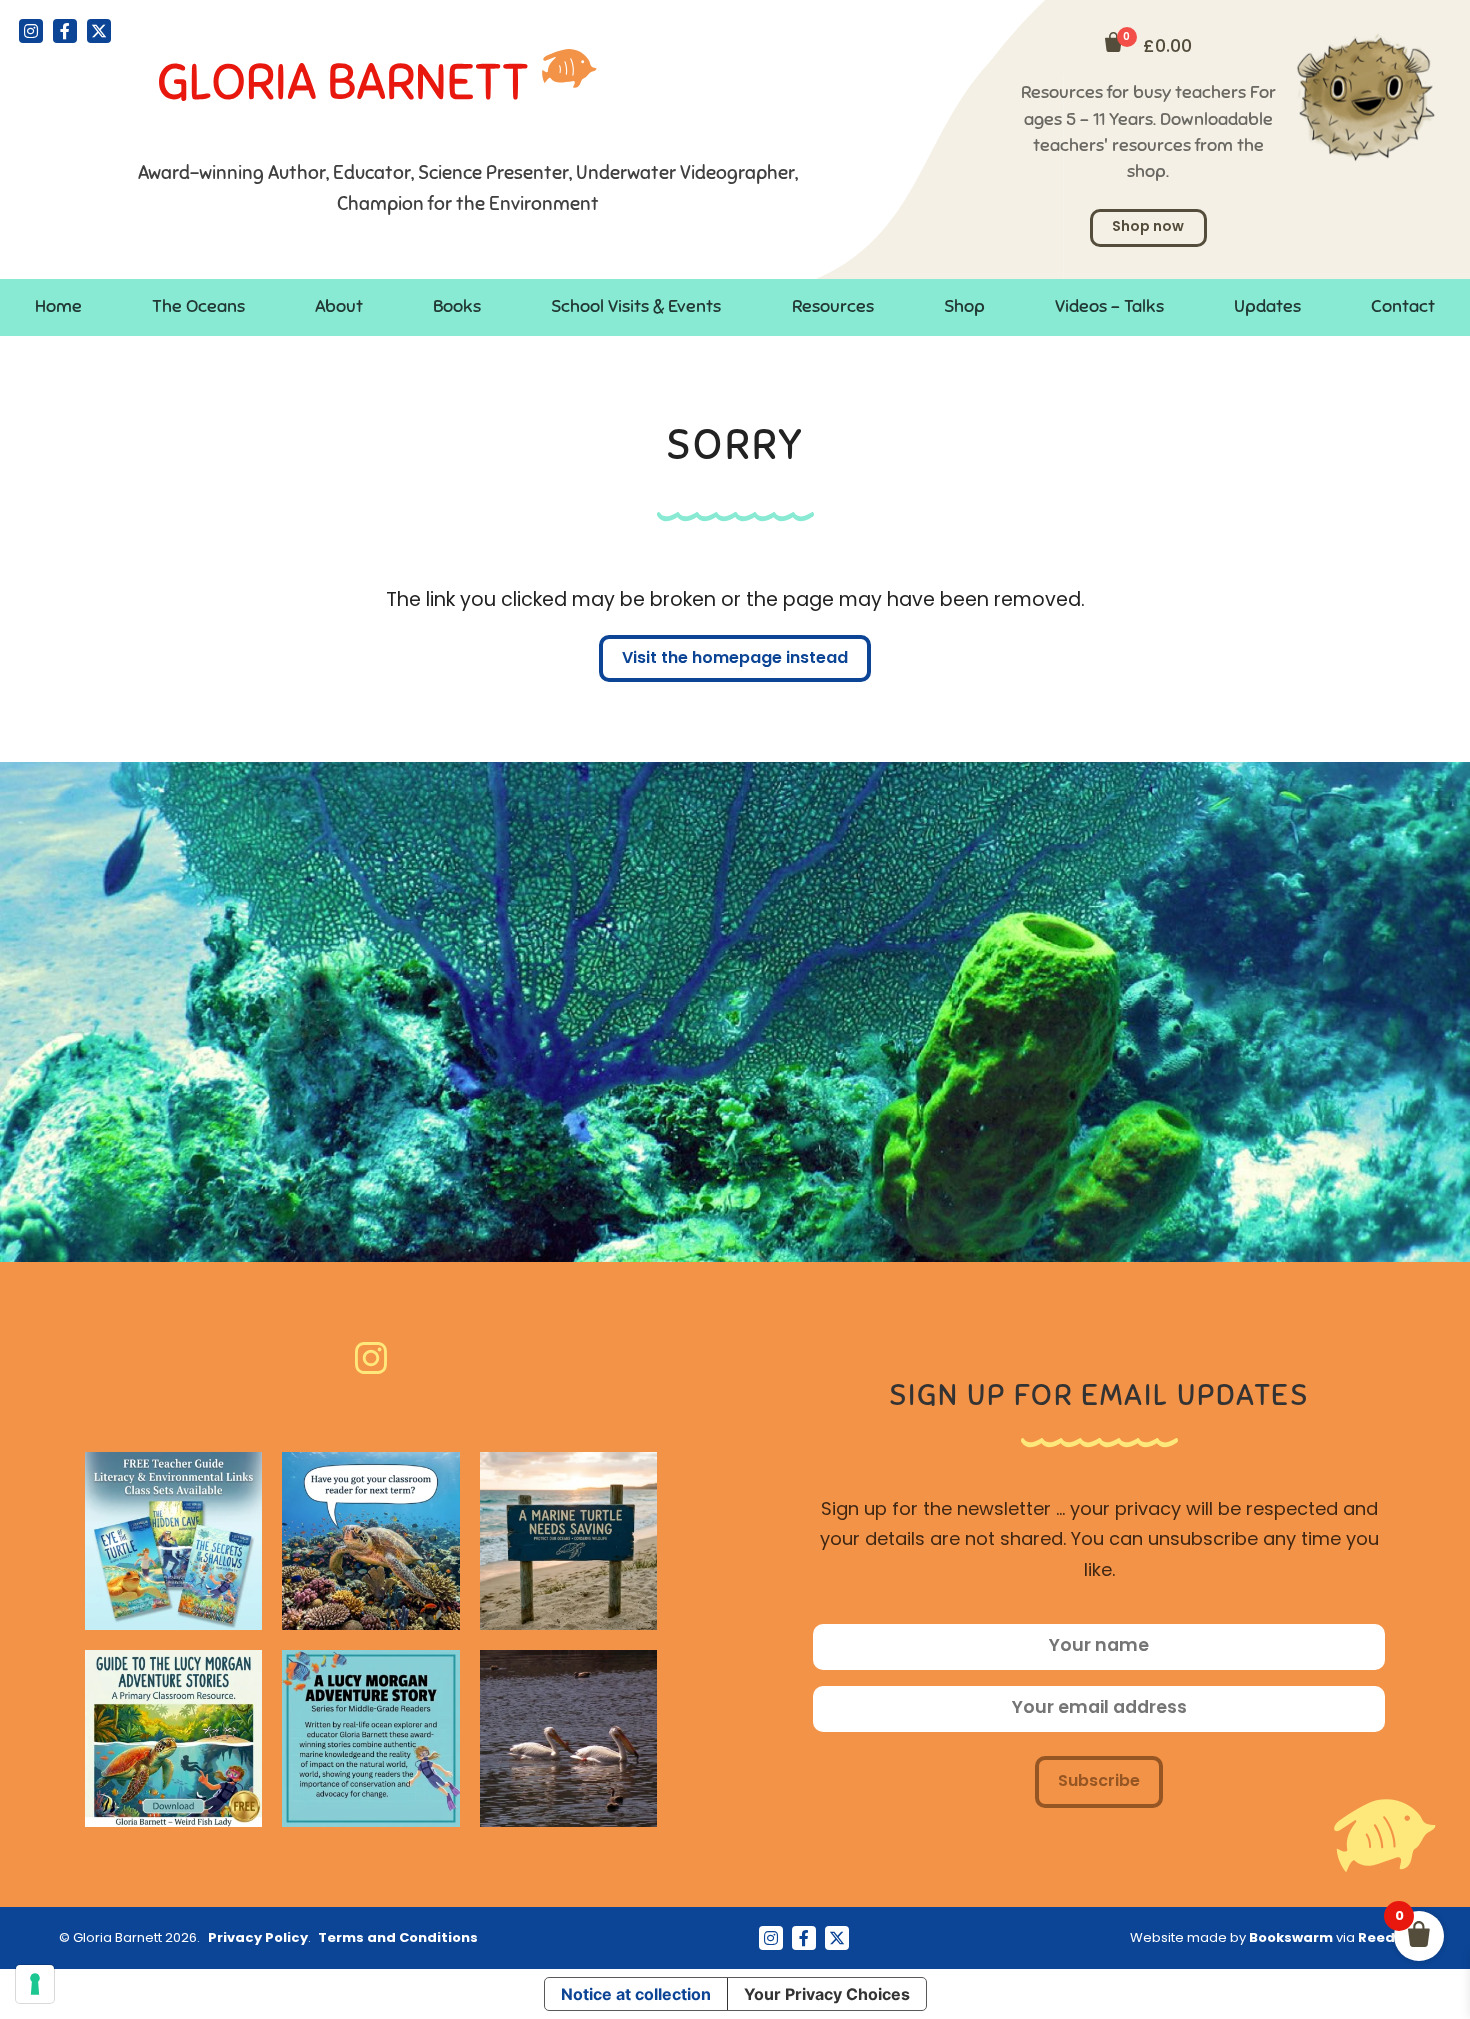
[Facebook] (65, 31)
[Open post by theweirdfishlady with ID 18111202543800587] (568, 1738)
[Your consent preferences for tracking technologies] (35, 1984)
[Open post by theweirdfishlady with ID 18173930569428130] (568, 1540)
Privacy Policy (258, 1938)
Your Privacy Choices (827, 1994)
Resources (833, 306)
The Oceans (198, 306)
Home (58, 306)
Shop (964, 306)
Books (457, 306)
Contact (1403, 306)
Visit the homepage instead (735, 659)
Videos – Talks (1109, 306)
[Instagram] (31, 31)
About (339, 306)
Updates (1267, 306)
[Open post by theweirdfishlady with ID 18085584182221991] (370, 1540)
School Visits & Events (636, 306)
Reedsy (1384, 1938)
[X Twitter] (99, 31)
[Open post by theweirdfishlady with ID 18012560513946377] (173, 1540)
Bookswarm (1291, 1938)
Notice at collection (636, 1994)
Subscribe (1099, 1782)
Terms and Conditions (398, 1938)
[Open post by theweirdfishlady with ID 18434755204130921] (173, 1738)
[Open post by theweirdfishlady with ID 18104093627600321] (370, 1738)
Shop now (1148, 227)
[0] (1113, 42)
